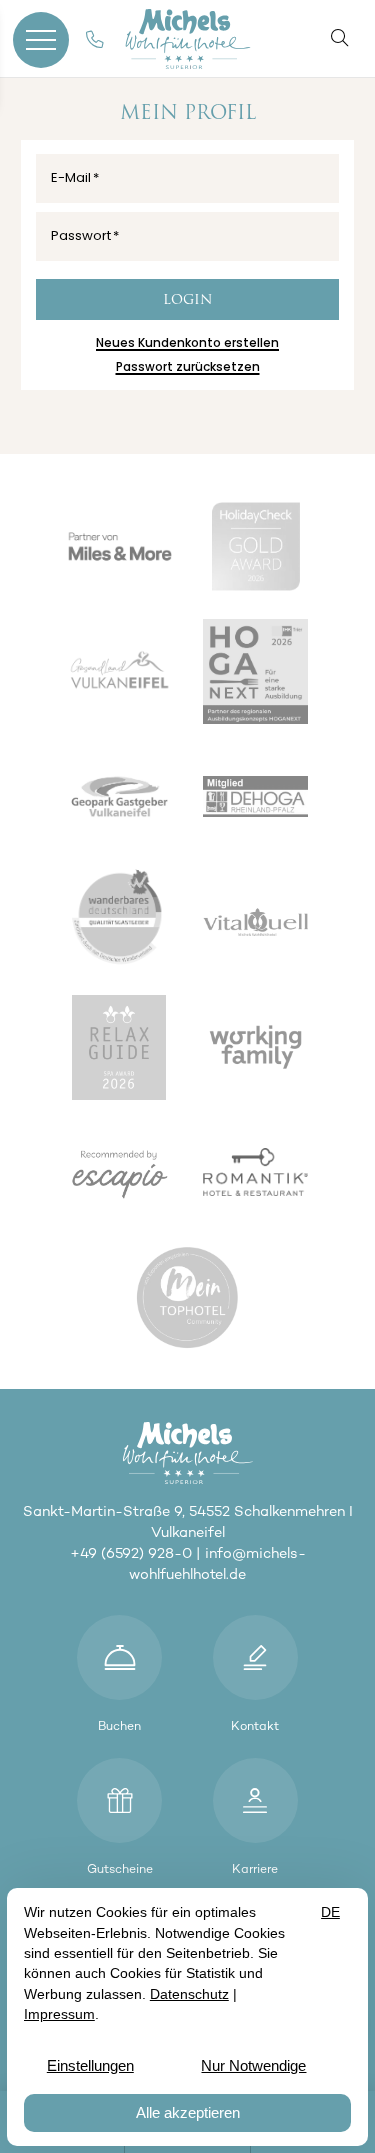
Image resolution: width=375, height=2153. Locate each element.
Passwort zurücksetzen (188, 367)
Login (187, 300)
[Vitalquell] (263, 924)
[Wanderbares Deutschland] (126, 924)
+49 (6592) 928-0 (131, 1553)
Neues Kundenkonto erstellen (187, 343)
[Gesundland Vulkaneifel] (126, 674)
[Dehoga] (263, 799)
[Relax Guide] (126, 1049)
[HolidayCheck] (263, 548)
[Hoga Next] (263, 674)
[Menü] (41, 39)
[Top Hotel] (195, 1300)
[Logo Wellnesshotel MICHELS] (188, 39)
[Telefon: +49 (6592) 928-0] (95, 40)
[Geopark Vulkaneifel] (126, 799)
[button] (343, 37)
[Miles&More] (126, 548)
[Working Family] (263, 1049)
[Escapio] (126, 1174)
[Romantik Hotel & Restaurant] (263, 1174)
